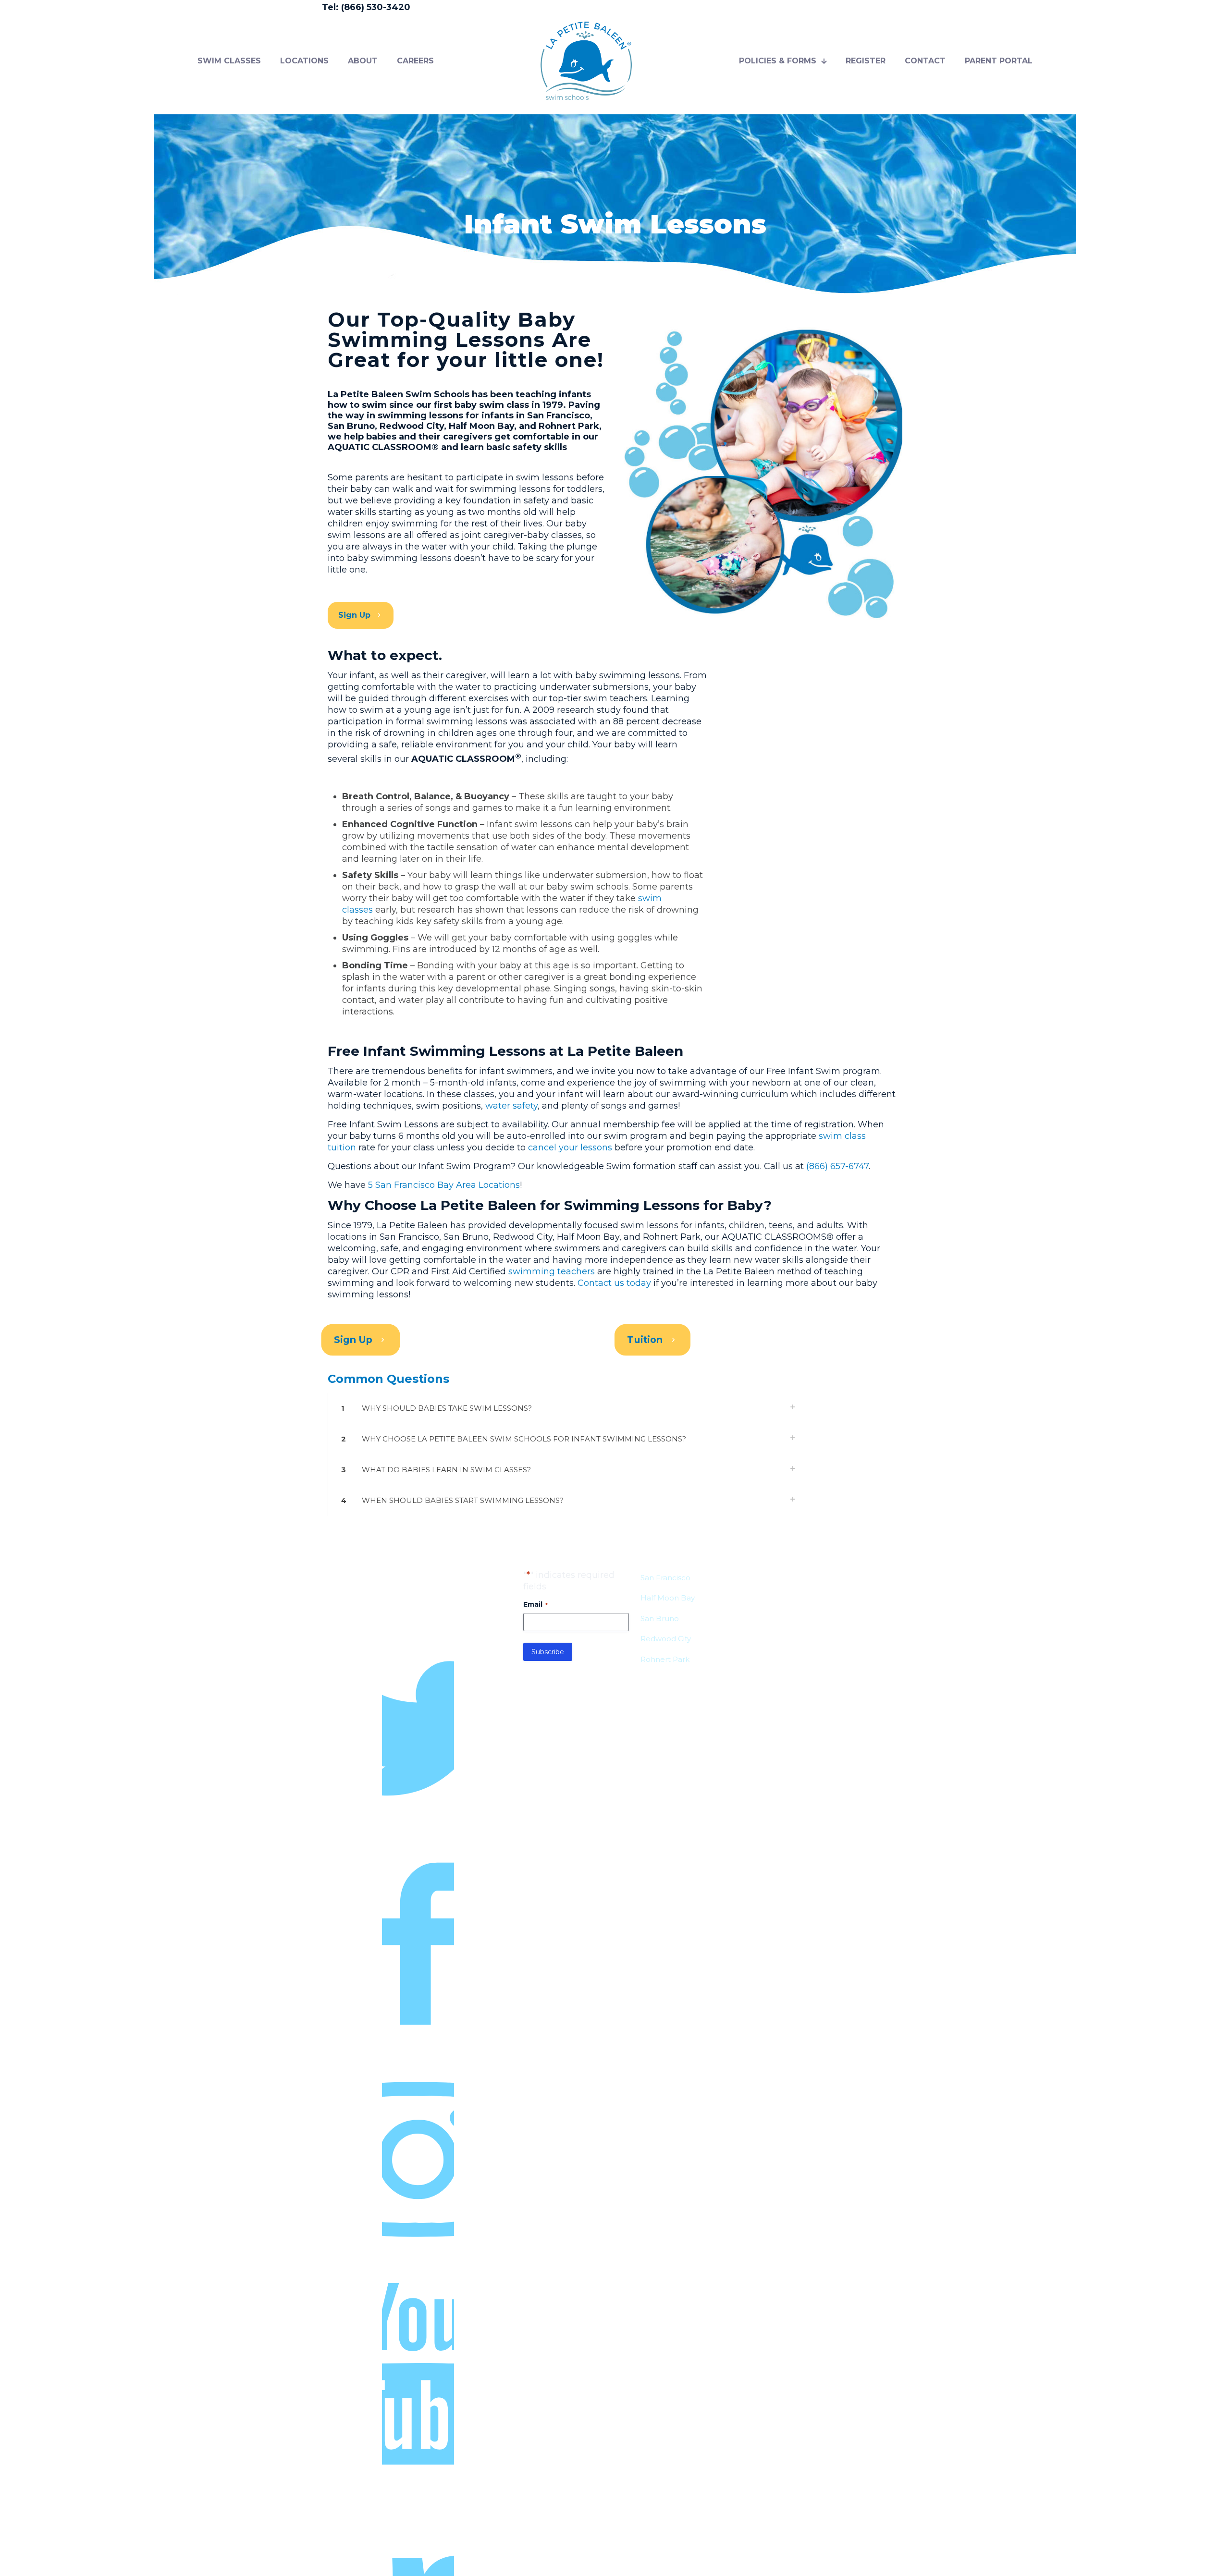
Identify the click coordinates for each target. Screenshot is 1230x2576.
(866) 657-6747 (837, 1166)
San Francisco (665, 1578)
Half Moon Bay (668, 1598)
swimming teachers (552, 1271)
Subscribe (548, 1652)
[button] (566, 1408)
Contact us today (614, 1283)
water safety (511, 1106)
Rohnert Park (665, 1659)
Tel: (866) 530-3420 (366, 7)
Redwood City (666, 1639)
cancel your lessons (570, 1148)
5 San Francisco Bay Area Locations (444, 1185)
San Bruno (660, 1618)
